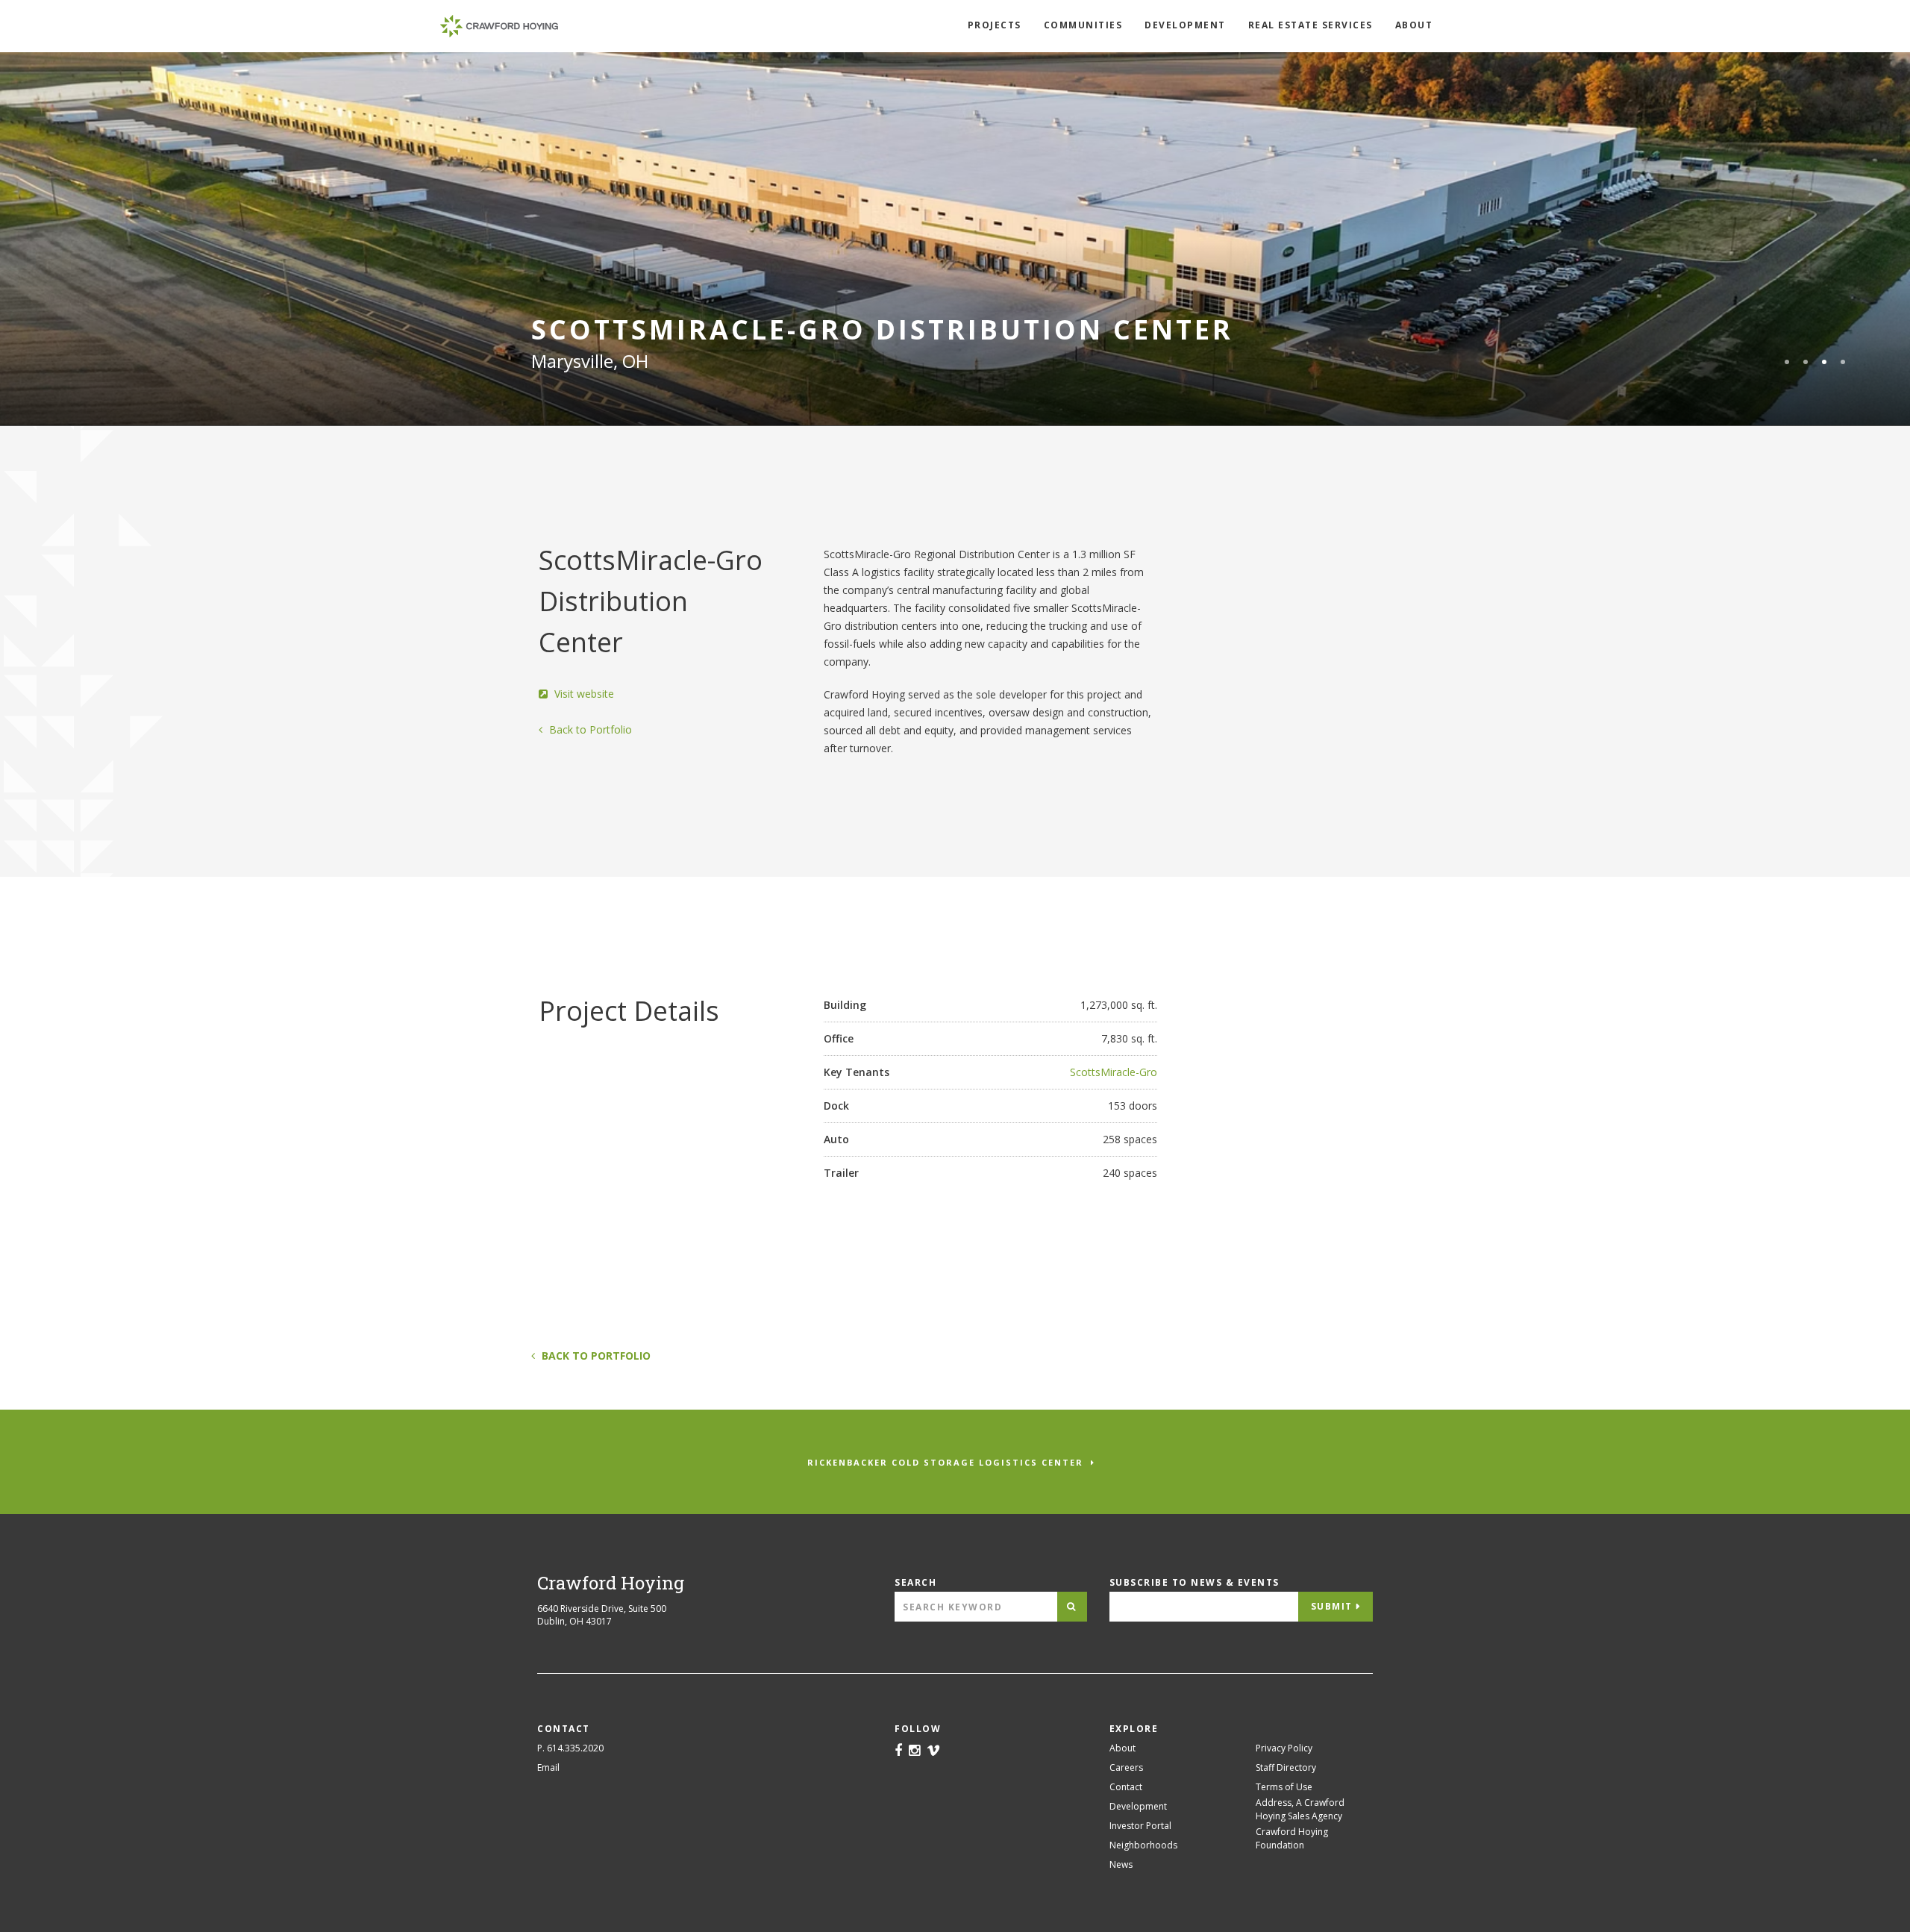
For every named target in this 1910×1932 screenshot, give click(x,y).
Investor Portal (1140, 1826)
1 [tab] (1787, 362)
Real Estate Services (1311, 25)
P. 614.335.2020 (570, 1748)
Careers (1126, 1767)
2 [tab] (1806, 362)
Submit (1332, 1606)
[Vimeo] (933, 1751)
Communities (1083, 25)
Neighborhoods (1143, 1845)
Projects (995, 25)
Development (1185, 25)
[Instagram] (914, 1751)
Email (548, 1767)
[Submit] (1072, 1607)
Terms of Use (1284, 1787)
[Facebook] (898, 1751)
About (1414, 25)
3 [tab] (1824, 362)
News (1121, 1864)
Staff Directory (1286, 1767)
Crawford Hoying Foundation (1292, 1838)
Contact (1126, 1787)
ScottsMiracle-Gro (1114, 1072)
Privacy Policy (1284, 1748)
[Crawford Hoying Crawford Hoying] (499, 26)
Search (915, 1582)
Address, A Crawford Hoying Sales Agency (1300, 1809)
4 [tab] (1843, 362)
